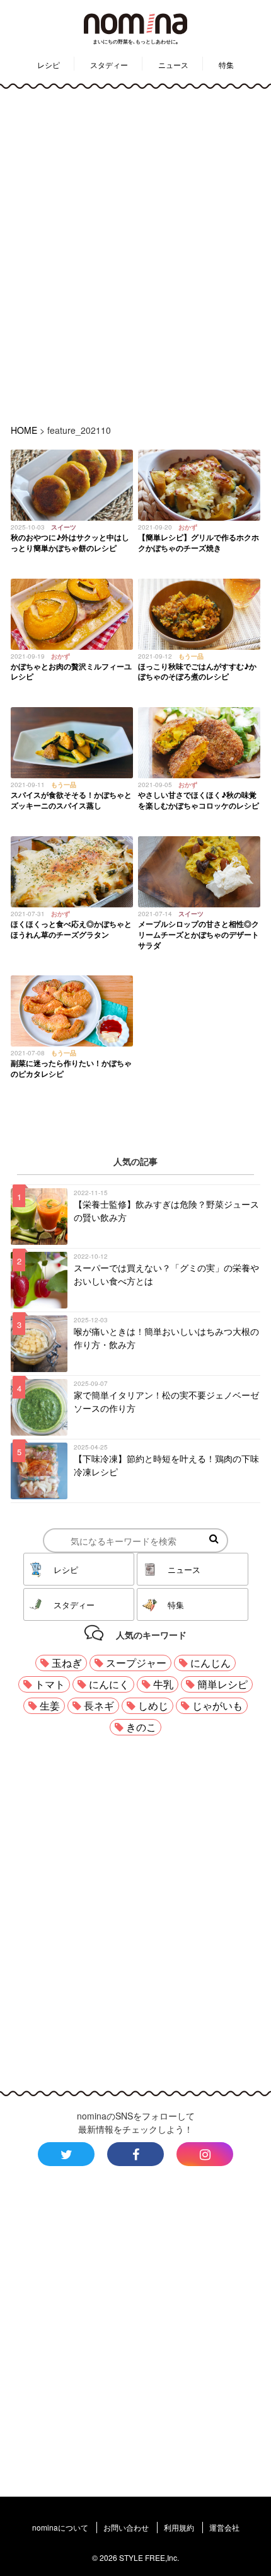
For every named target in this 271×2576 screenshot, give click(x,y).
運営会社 (224, 2527)
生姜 (50, 1705)
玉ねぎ (67, 1663)
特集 (226, 65)
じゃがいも (217, 1705)
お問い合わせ (126, 2527)
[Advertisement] (135, 254)
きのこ (141, 1727)
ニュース (173, 65)
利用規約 (179, 2527)
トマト (50, 1684)
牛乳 (163, 1684)
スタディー (109, 65)
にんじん (210, 1663)
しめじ (153, 1705)
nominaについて (60, 2527)
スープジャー (136, 1663)
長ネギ (99, 1705)
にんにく (109, 1684)
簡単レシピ (222, 1684)
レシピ (49, 65)
